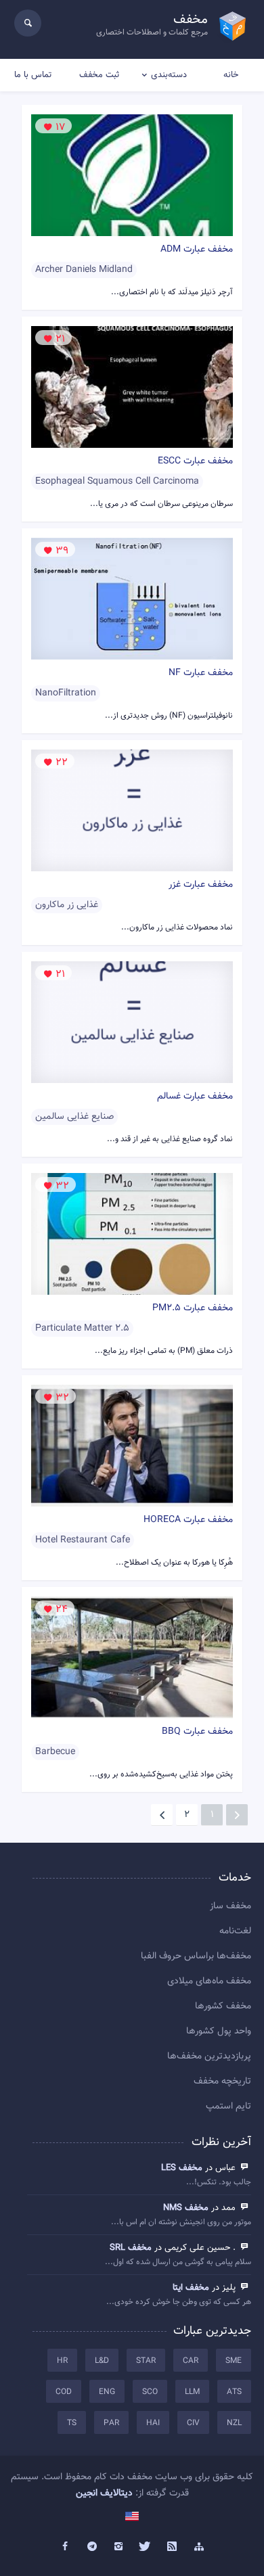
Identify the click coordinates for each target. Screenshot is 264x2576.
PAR (111, 2423)
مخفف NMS (186, 2208)
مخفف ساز (230, 1906)
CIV (193, 2423)
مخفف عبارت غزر (201, 885)
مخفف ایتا (191, 2288)
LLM (192, 2392)
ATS (234, 2392)
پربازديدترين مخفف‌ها (209, 2056)
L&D (102, 2361)
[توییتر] (146, 2547)
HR (62, 2361)
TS (72, 2423)
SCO (150, 2392)
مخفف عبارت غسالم (195, 1097)
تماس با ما (33, 75)
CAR (191, 2361)
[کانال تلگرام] (92, 2547)
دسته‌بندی (169, 75)
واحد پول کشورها (219, 2031)
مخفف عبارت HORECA (188, 1520)
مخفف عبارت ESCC (195, 461)
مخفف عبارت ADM (197, 250)
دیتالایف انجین (104, 2493)
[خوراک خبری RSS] (173, 2547)
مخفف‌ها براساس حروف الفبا (196, 1956)
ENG (107, 2392)
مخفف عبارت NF (201, 673)
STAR (146, 2361)
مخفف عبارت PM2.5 (193, 1308)
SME (234, 2361)
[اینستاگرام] (118, 2547)
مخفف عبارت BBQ (197, 1732)
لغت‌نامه (235, 1931)
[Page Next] (162, 1815)
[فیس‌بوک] (65, 2547)
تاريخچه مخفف (222, 2081)
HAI (153, 2423)
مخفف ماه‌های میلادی (209, 1981)
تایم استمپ (228, 2107)
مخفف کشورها (223, 2006)
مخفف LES (182, 2168)
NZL (234, 2423)
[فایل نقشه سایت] (199, 2547)
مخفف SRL (131, 2248)
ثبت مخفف (99, 75)
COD (64, 2392)
